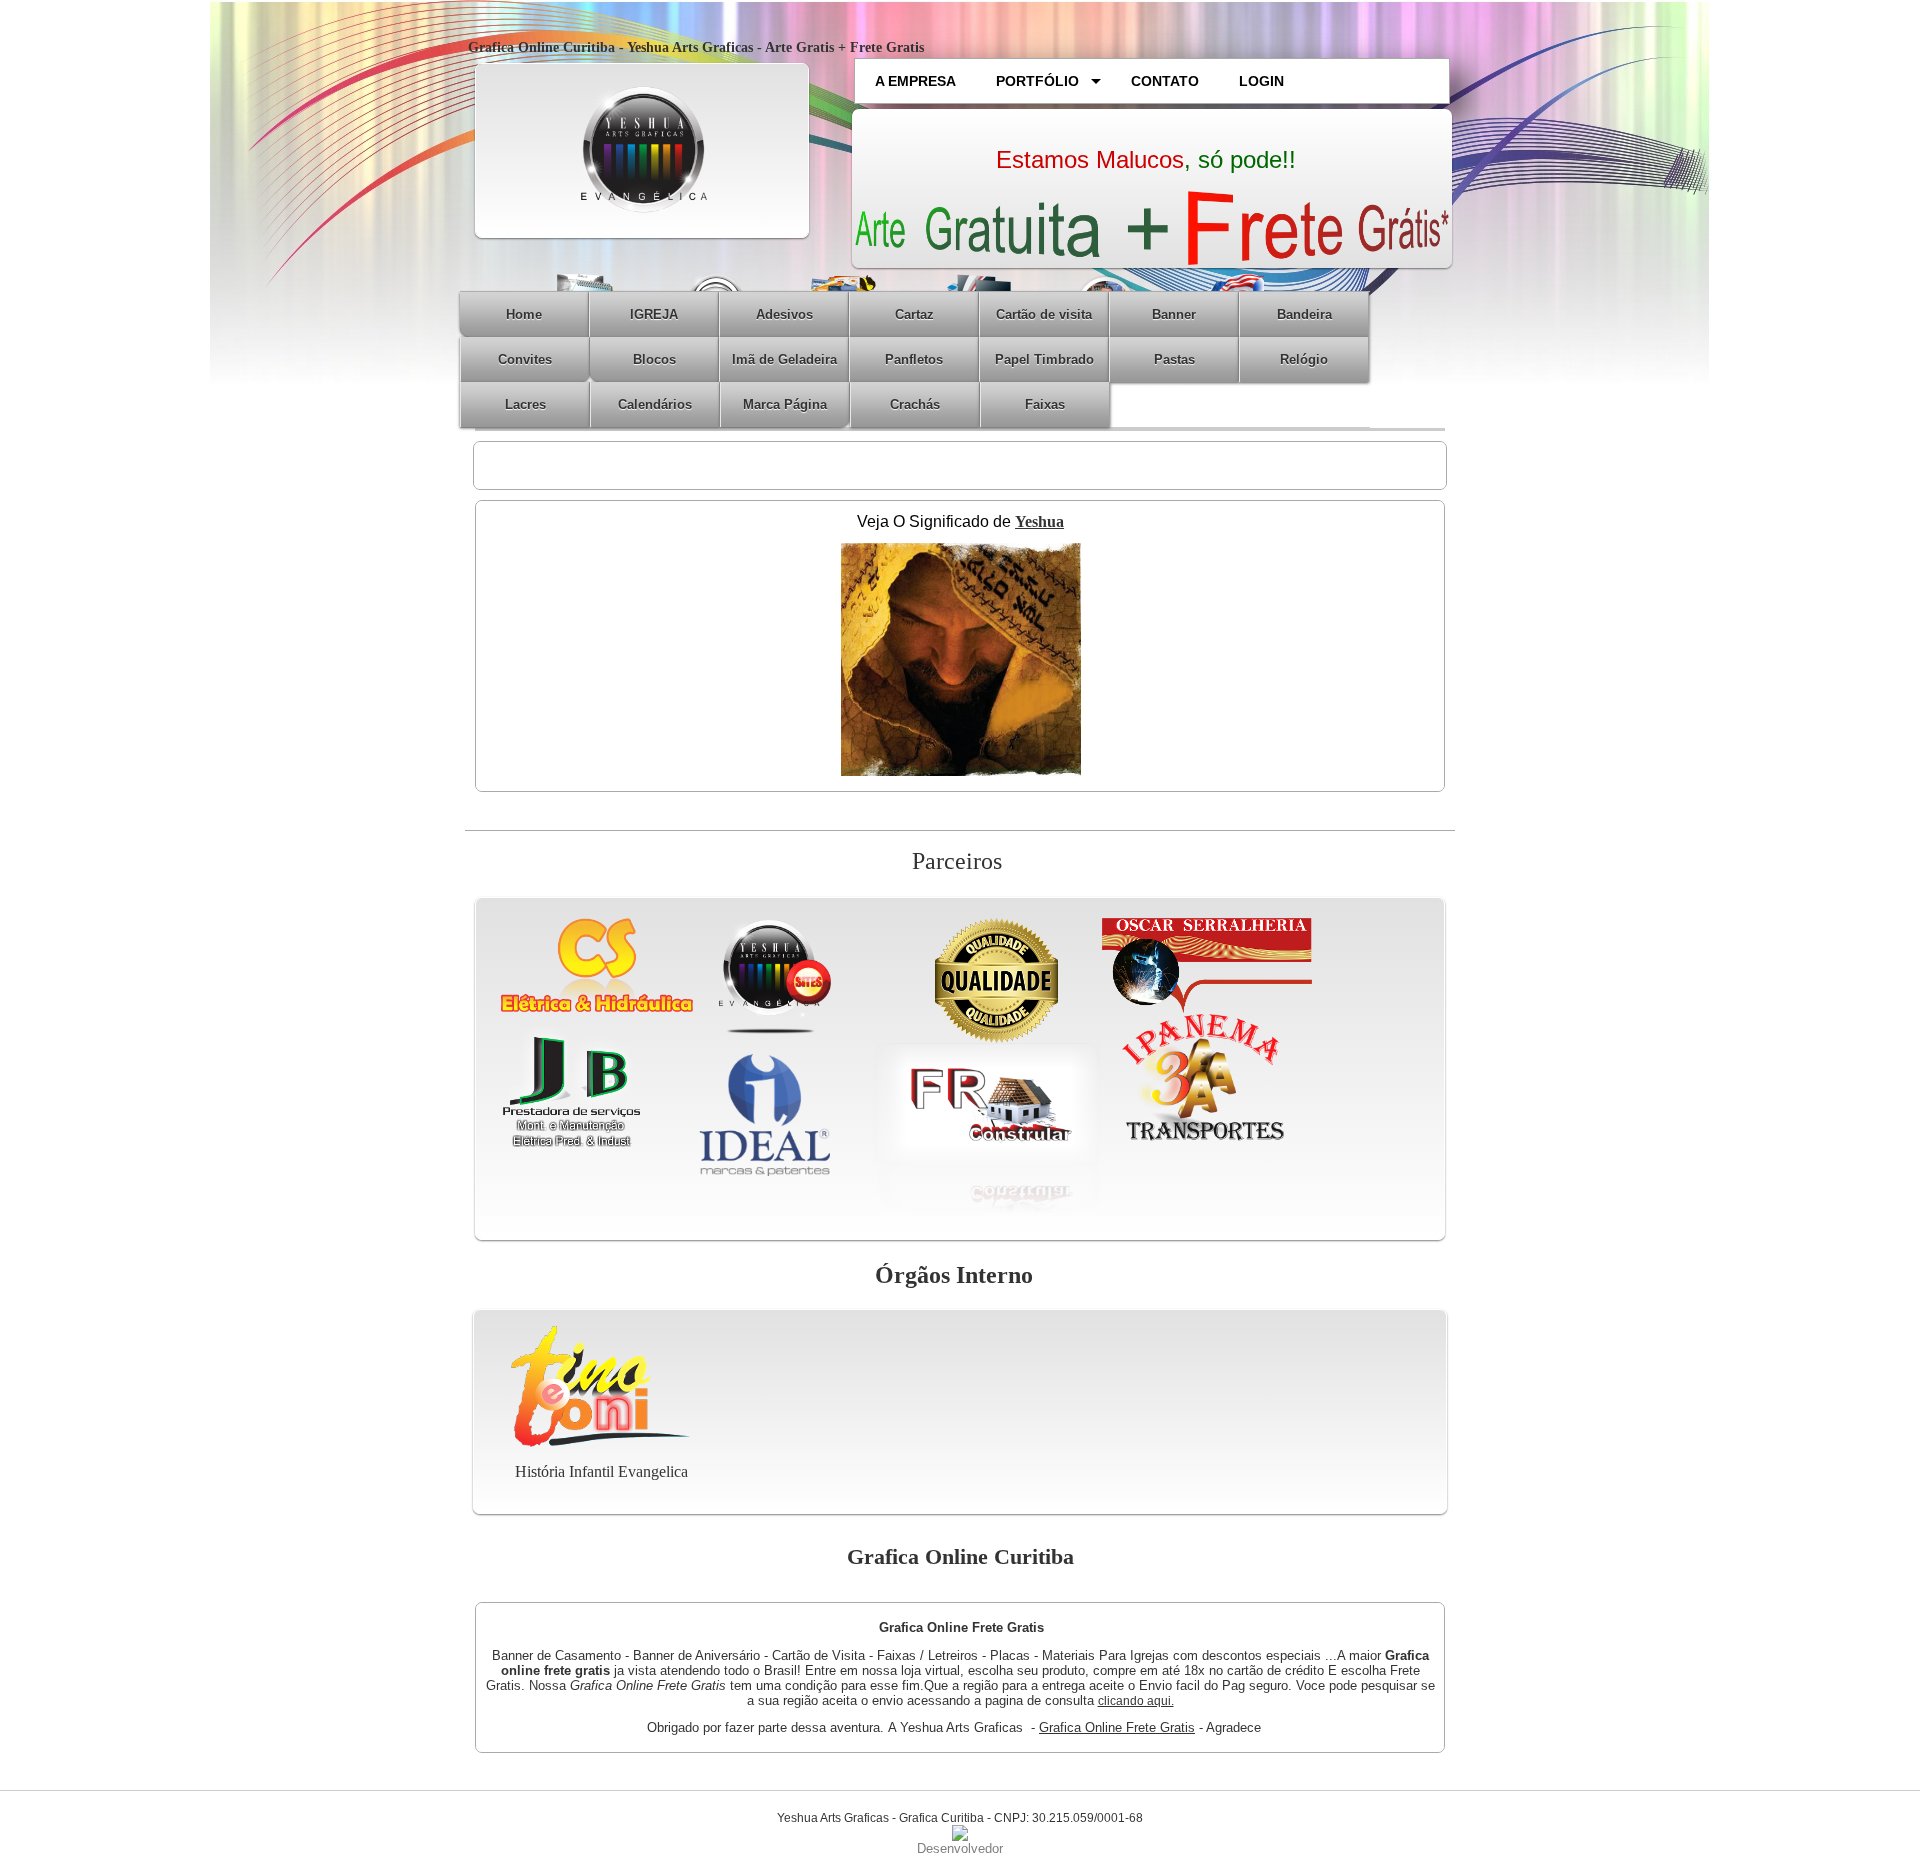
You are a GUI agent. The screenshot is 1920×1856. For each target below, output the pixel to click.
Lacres (525, 404)
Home (524, 314)
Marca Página (785, 404)
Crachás (915, 404)
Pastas (1174, 359)
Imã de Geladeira (784, 359)
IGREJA (654, 314)
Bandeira (1304, 314)
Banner (1174, 314)
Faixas (1045, 404)
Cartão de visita (1044, 314)
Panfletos (914, 359)
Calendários (655, 404)
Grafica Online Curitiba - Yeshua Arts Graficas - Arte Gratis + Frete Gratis (696, 47)
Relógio (1304, 359)
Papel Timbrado (1044, 359)
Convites (525, 359)
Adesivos (784, 314)
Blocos (654, 359)
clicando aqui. (1136, 1701)
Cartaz (914, 314)
